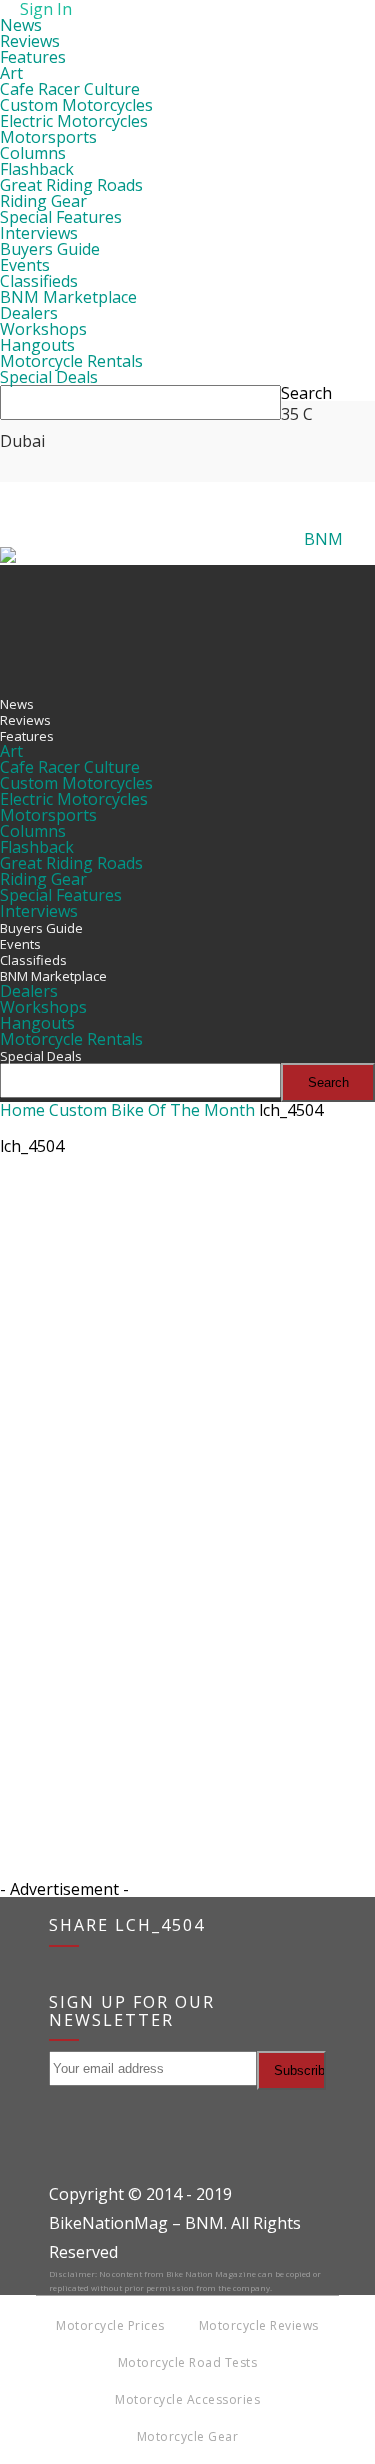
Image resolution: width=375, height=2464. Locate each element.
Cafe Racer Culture (70, 89)
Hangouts (37, 345)
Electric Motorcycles (74, 121)
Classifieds (39, 281)
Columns (33, 153)
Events (25, 265)
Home (22, 1110)
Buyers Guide (50, 249)
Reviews (30, 41)
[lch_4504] (187, 1721)
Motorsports (48, 137)
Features (33, 57)
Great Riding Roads (71, 185)
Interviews (39, 233)
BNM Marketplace (68, 297)
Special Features (61, 217)
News (21, 25)
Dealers (29, 313)
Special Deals (49, 377)
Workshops (43, 329)
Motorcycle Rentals (71, 361)
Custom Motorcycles (76, 105)
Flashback (37, 169)
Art (11, 73)
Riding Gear (43, 201)
